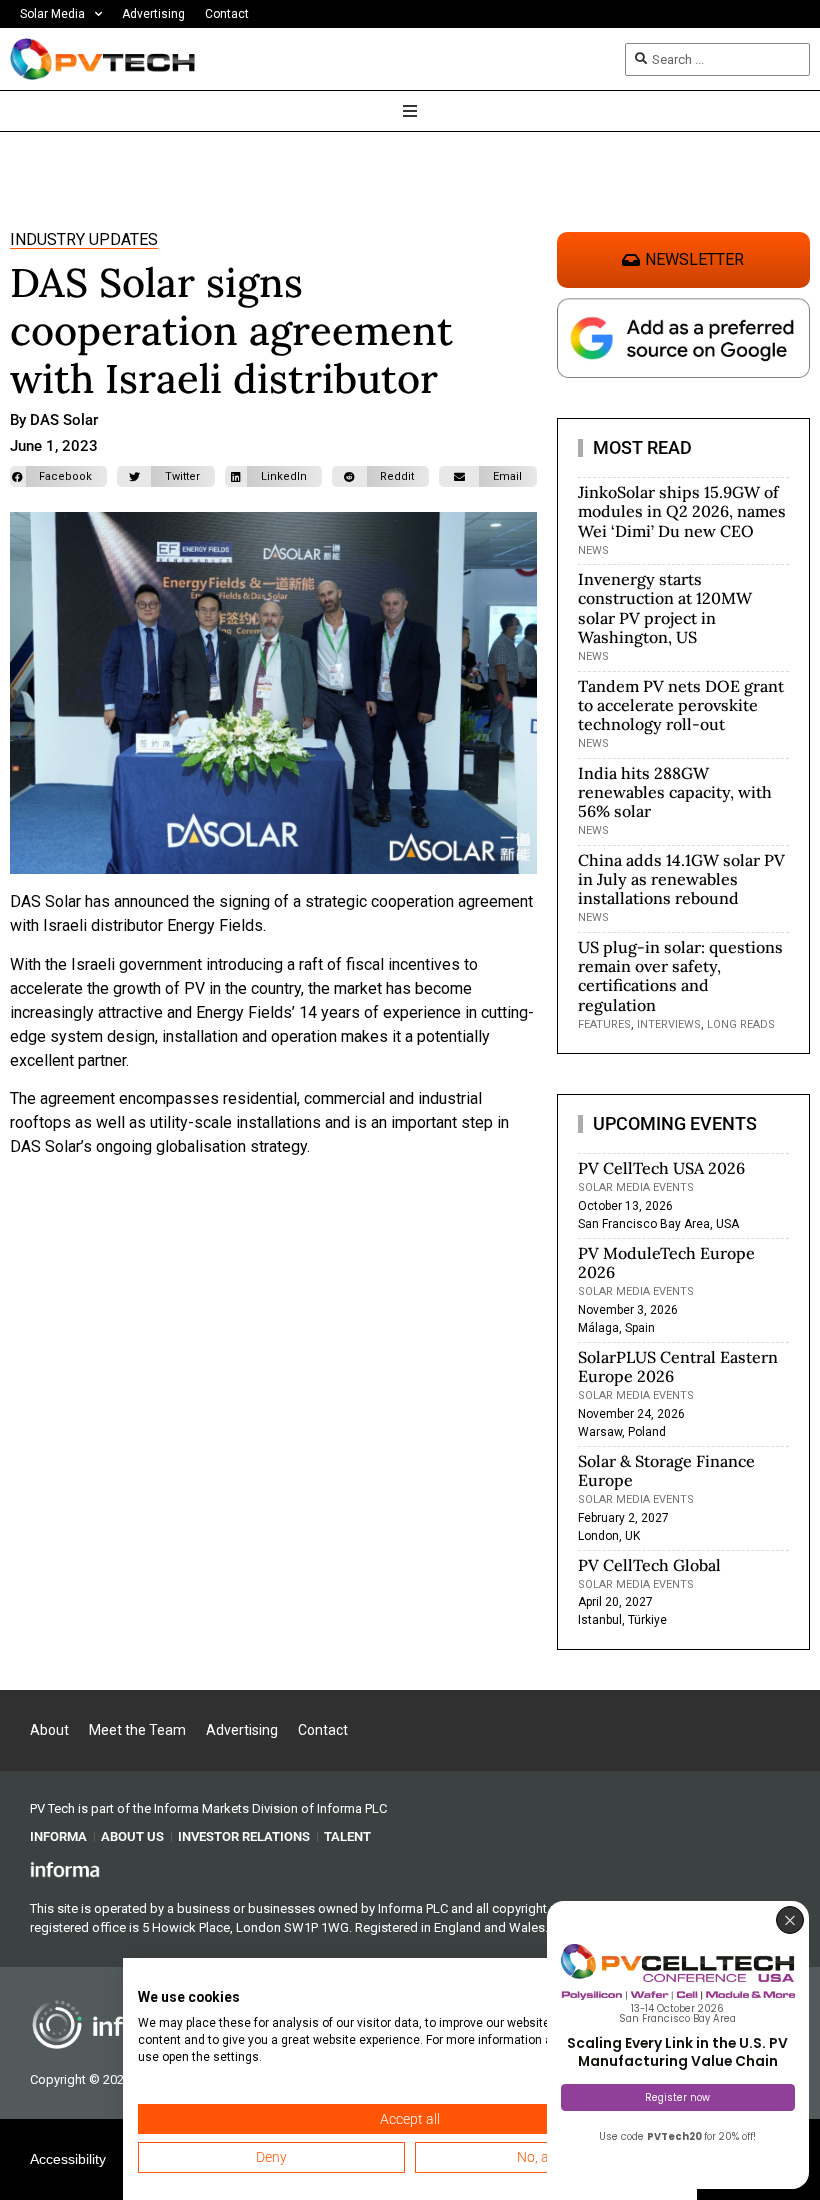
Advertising (153, 14)
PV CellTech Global (649, 1565)
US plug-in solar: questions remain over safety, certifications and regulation (680, 976)
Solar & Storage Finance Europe (666, 1470)
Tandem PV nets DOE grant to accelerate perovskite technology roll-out (681, 705)
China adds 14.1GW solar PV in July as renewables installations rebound (681, 879)
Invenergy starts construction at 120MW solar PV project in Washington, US (665, 608)
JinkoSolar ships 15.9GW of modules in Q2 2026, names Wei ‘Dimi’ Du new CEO (682, 511)
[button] (58, 476)
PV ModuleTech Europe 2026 (666, 1262)
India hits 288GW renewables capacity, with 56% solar (675, 792)
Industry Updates (84, 239)
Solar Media (52, 14)
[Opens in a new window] (65, 1868)
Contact (227, 14)
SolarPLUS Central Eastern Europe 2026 (678, 1366)
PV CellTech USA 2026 (661, 1168)
